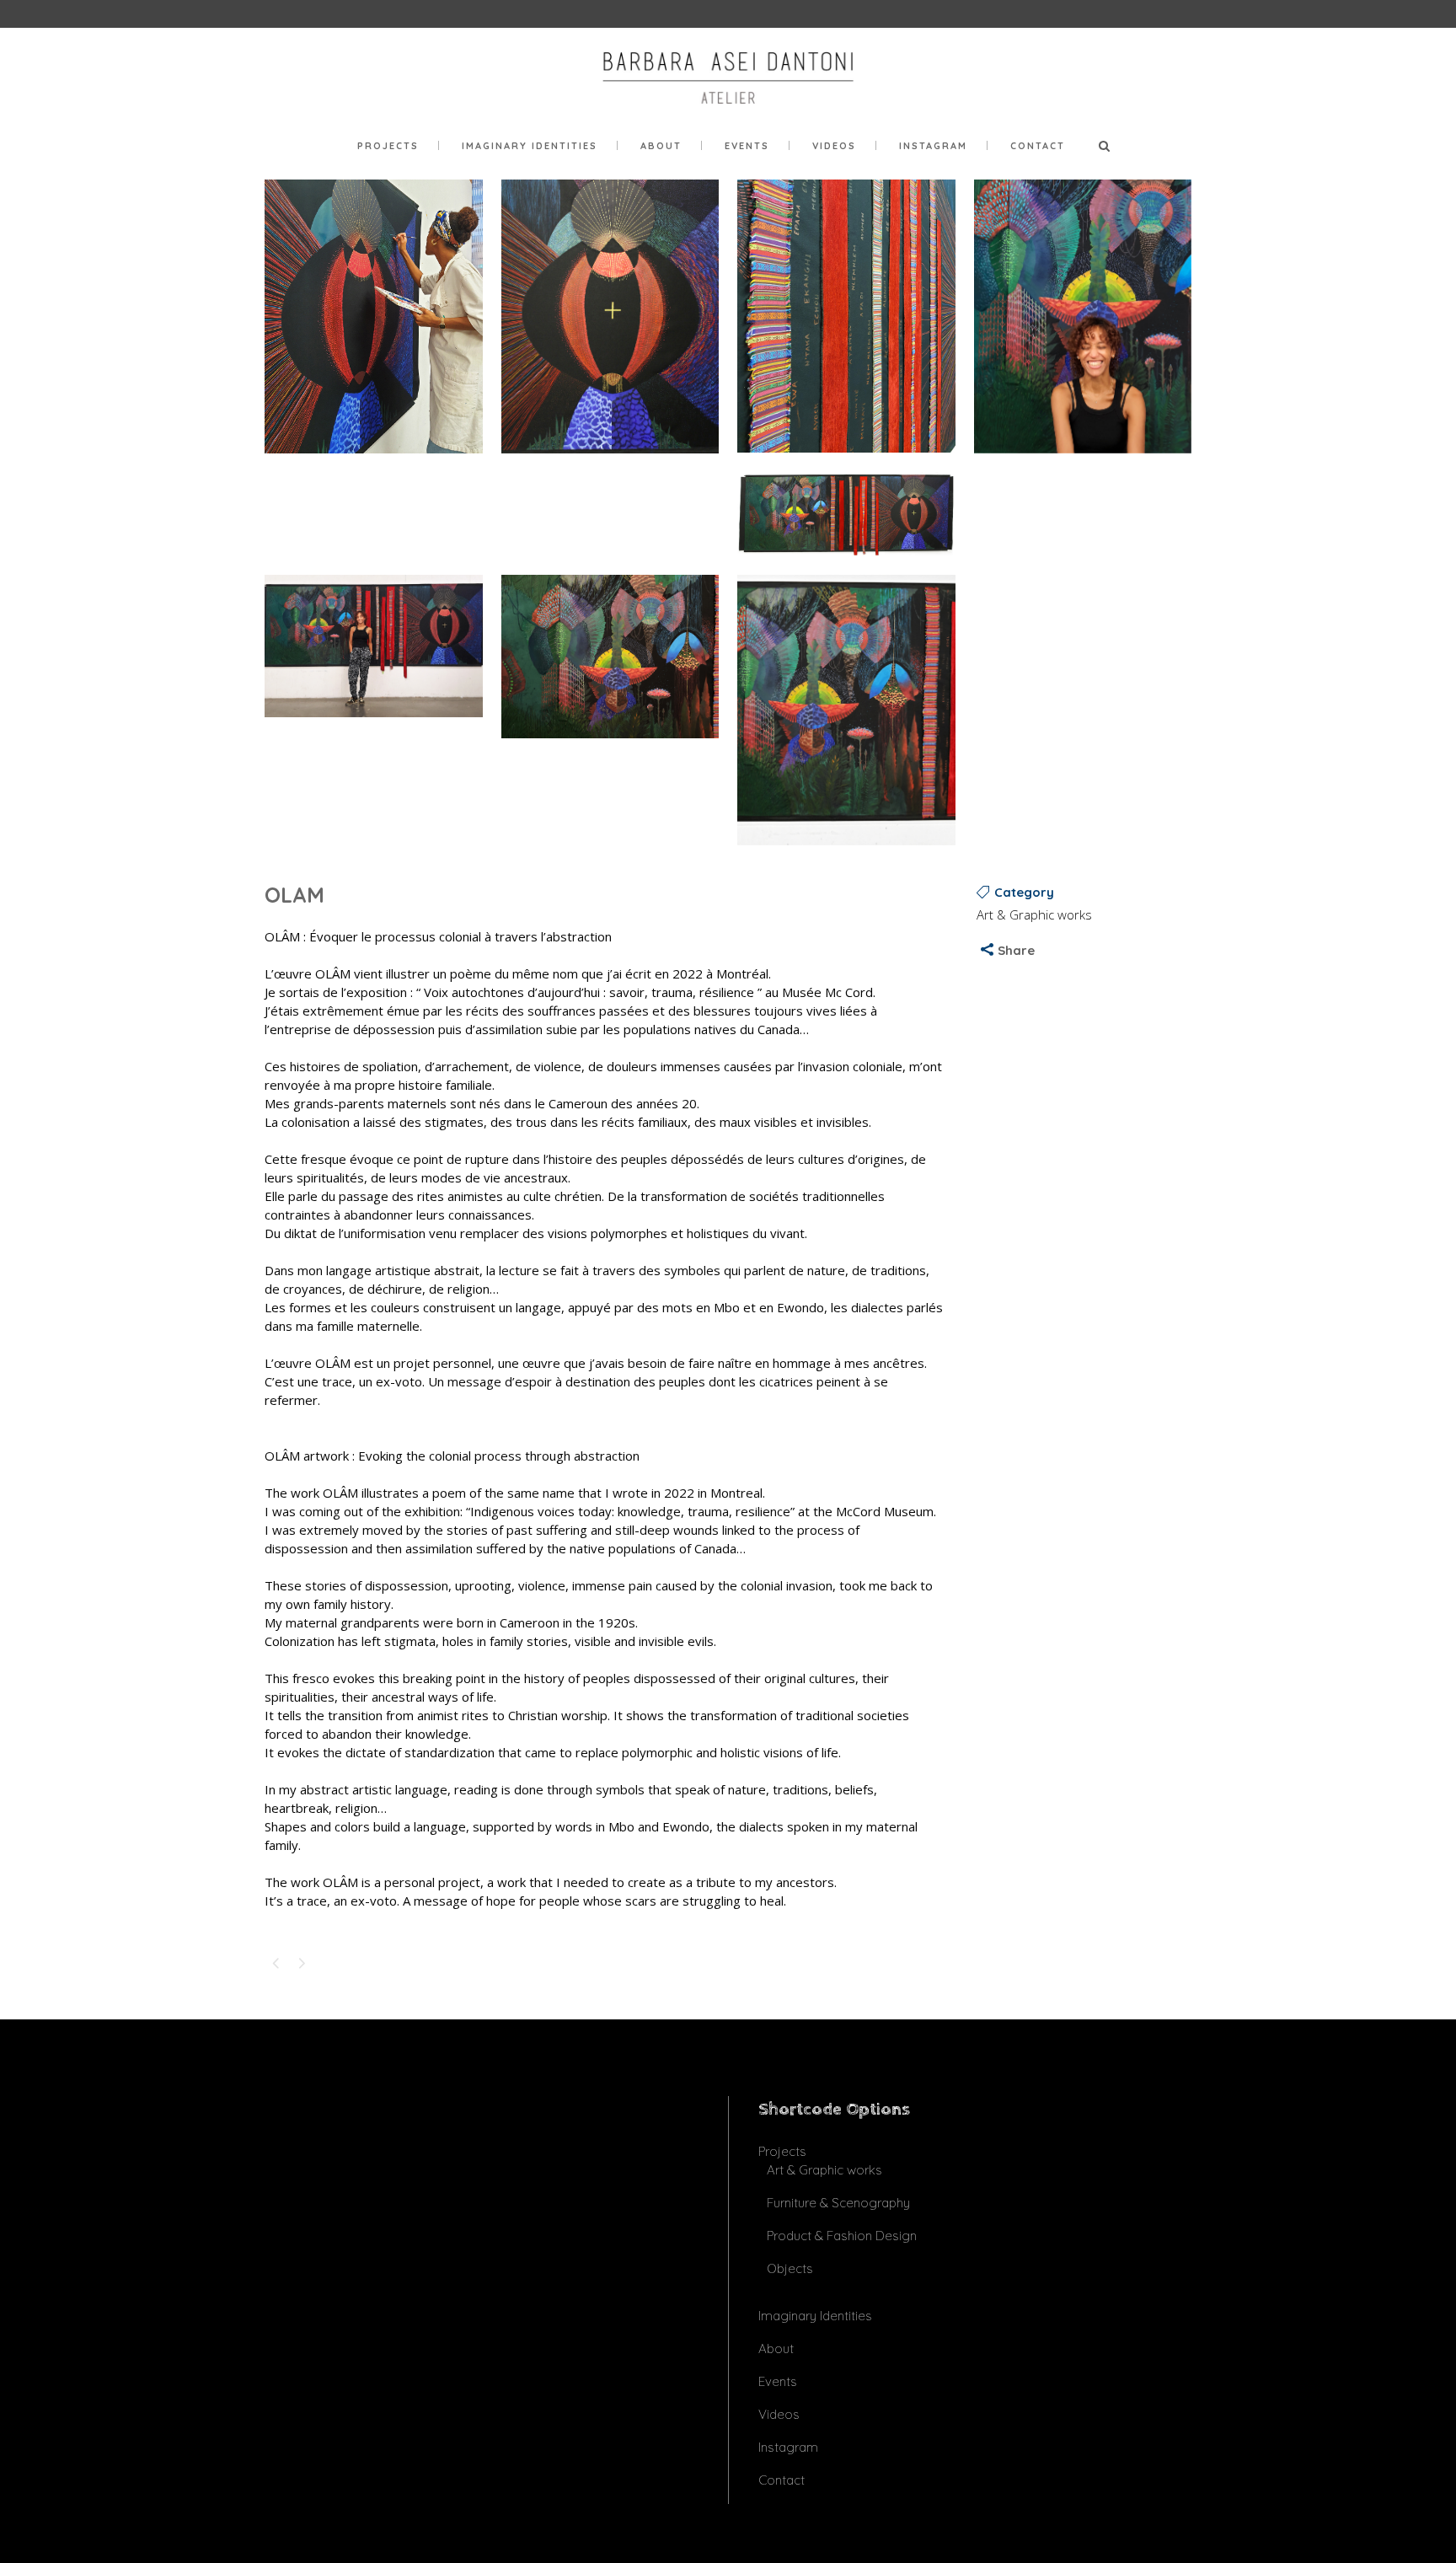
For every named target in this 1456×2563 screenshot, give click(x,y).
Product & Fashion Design (842, 2236)
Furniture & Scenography (838, 2203)
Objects (790, 2268)
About (776, 2349)
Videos (779, 2414)
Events (778, 2381)
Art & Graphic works (824, 2170)
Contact (782, 2480)
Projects (782, 2151)
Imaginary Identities (815, 2316)
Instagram (788, 2447)
